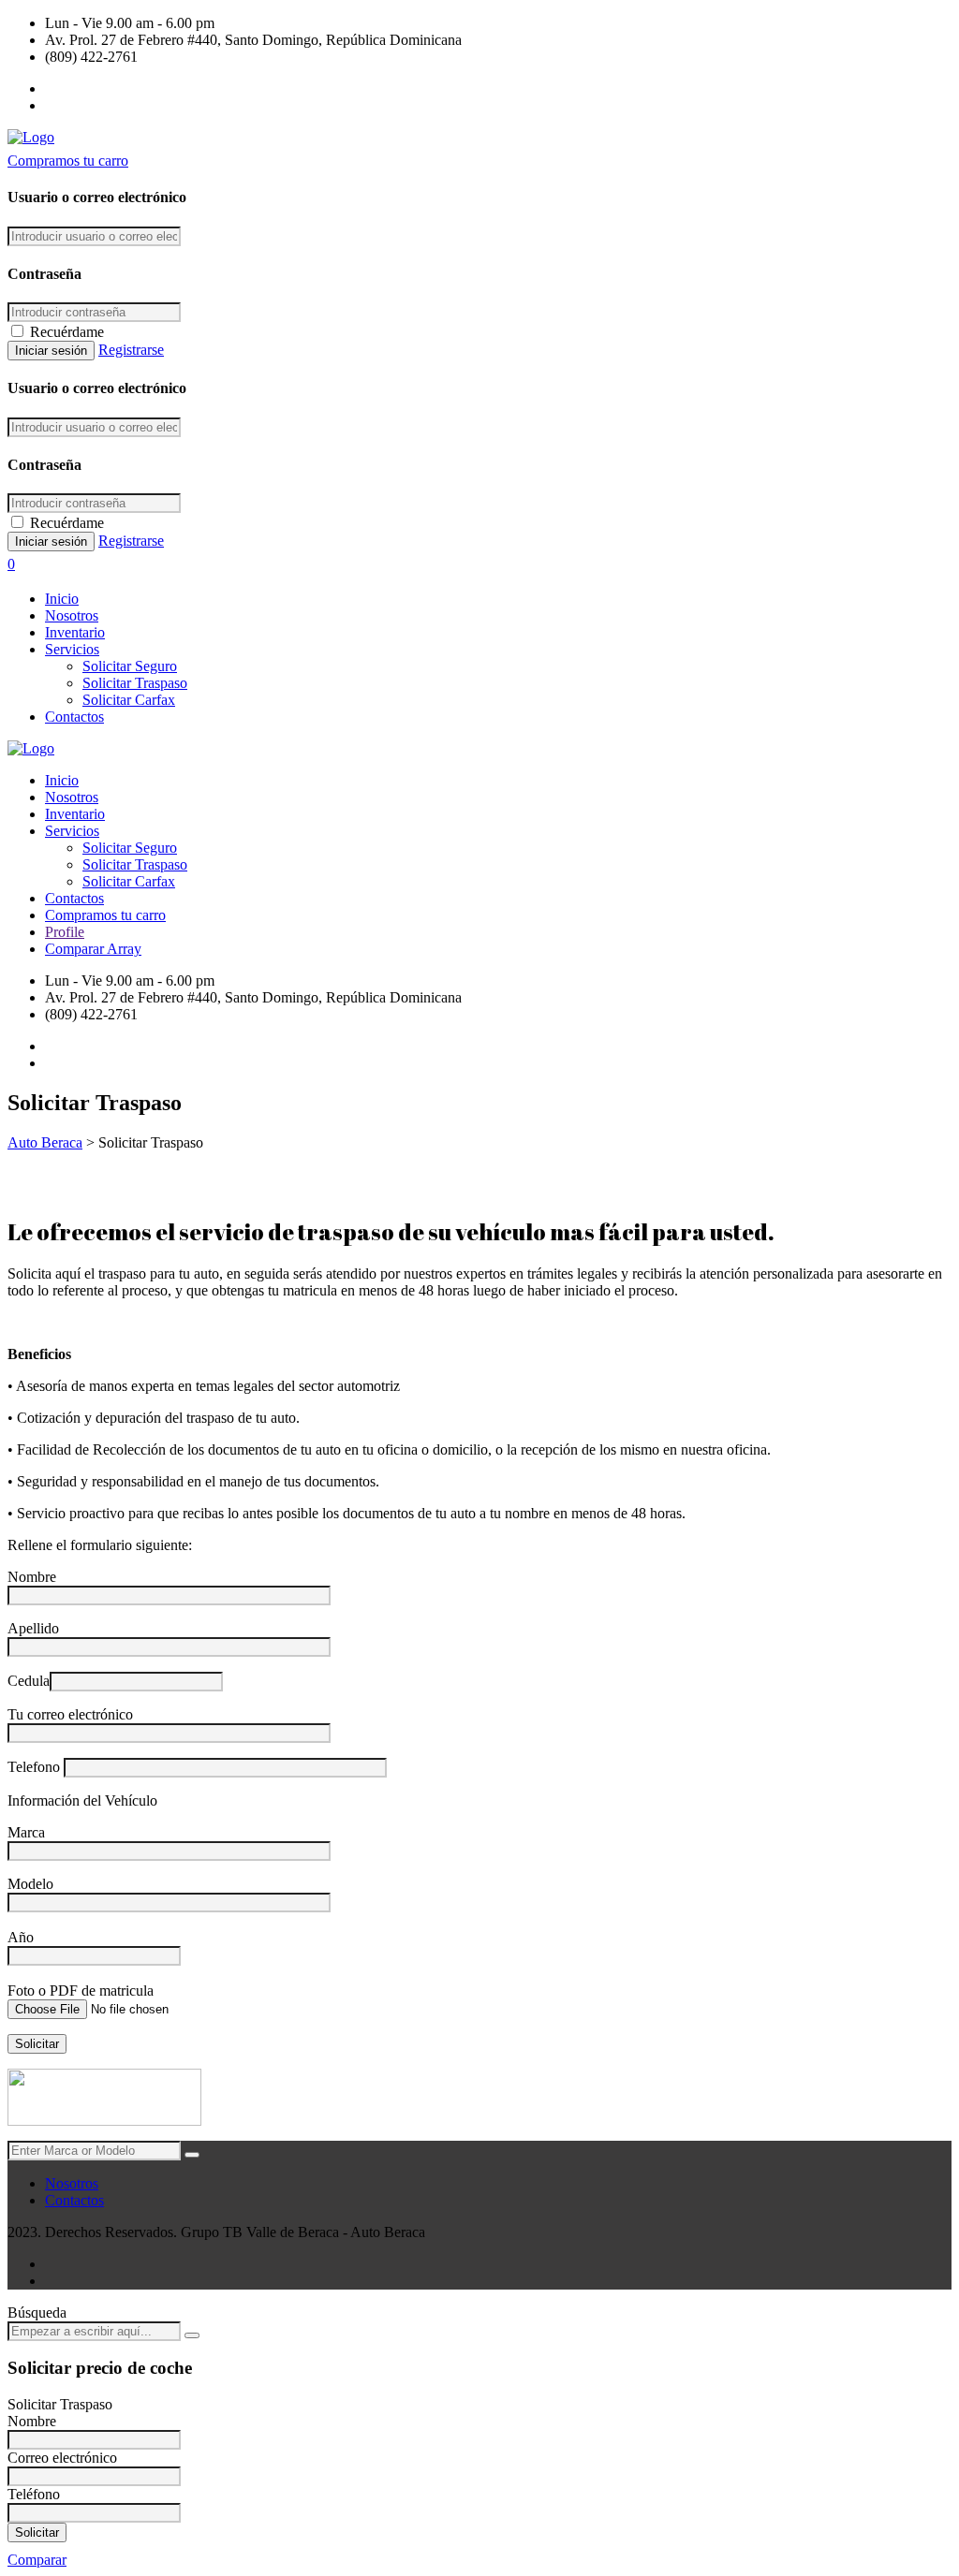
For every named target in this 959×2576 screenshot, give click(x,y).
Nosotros (72, 615)
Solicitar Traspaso (135, 683)
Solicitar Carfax (129, 700)
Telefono (36, 1767)
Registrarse (131, 350)
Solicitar (37, 2532)
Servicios (72, 649)
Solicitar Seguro (130, 666)
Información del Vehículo (82, 1800)
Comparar (37, 2560)
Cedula (29, 1681)
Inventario (75, 632)
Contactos (74, 717)
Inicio (62, 599)
